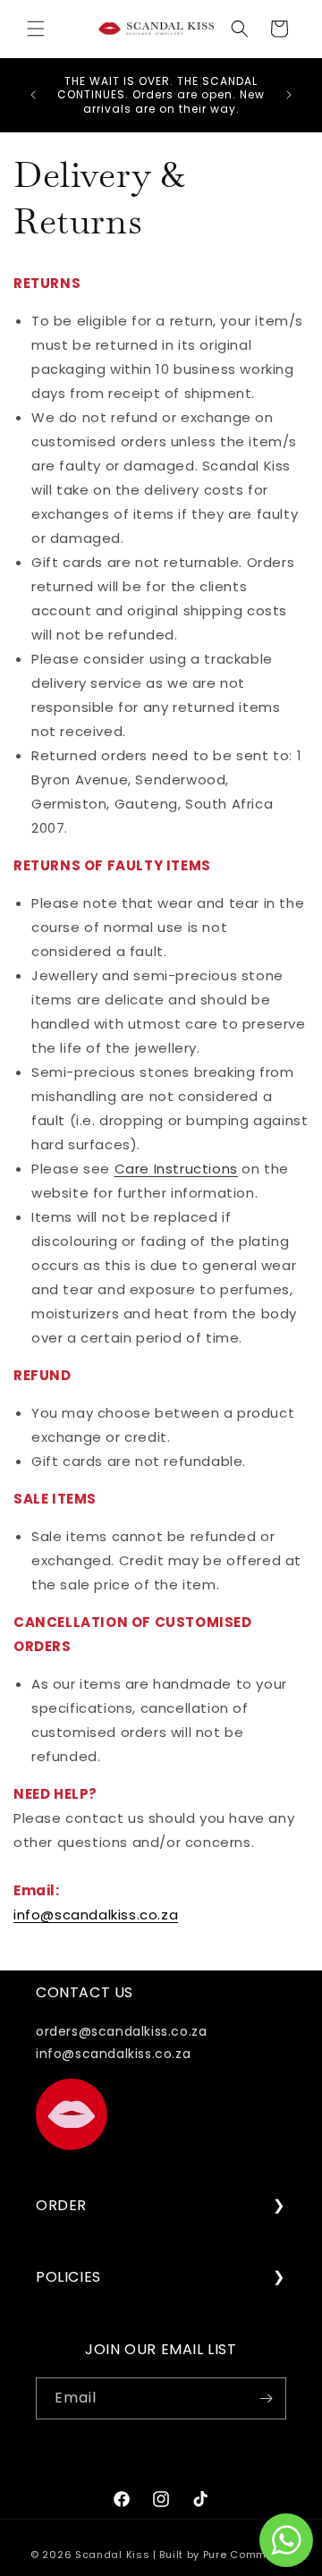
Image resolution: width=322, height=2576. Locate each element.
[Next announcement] (289, 95)
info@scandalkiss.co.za (96, 1915)
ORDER (61, 2206)
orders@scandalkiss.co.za (121, 2031)
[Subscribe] (266, 2398)
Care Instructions (176, 1169)
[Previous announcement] (33, 95)
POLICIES (68, 2278)
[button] (36, 29)
